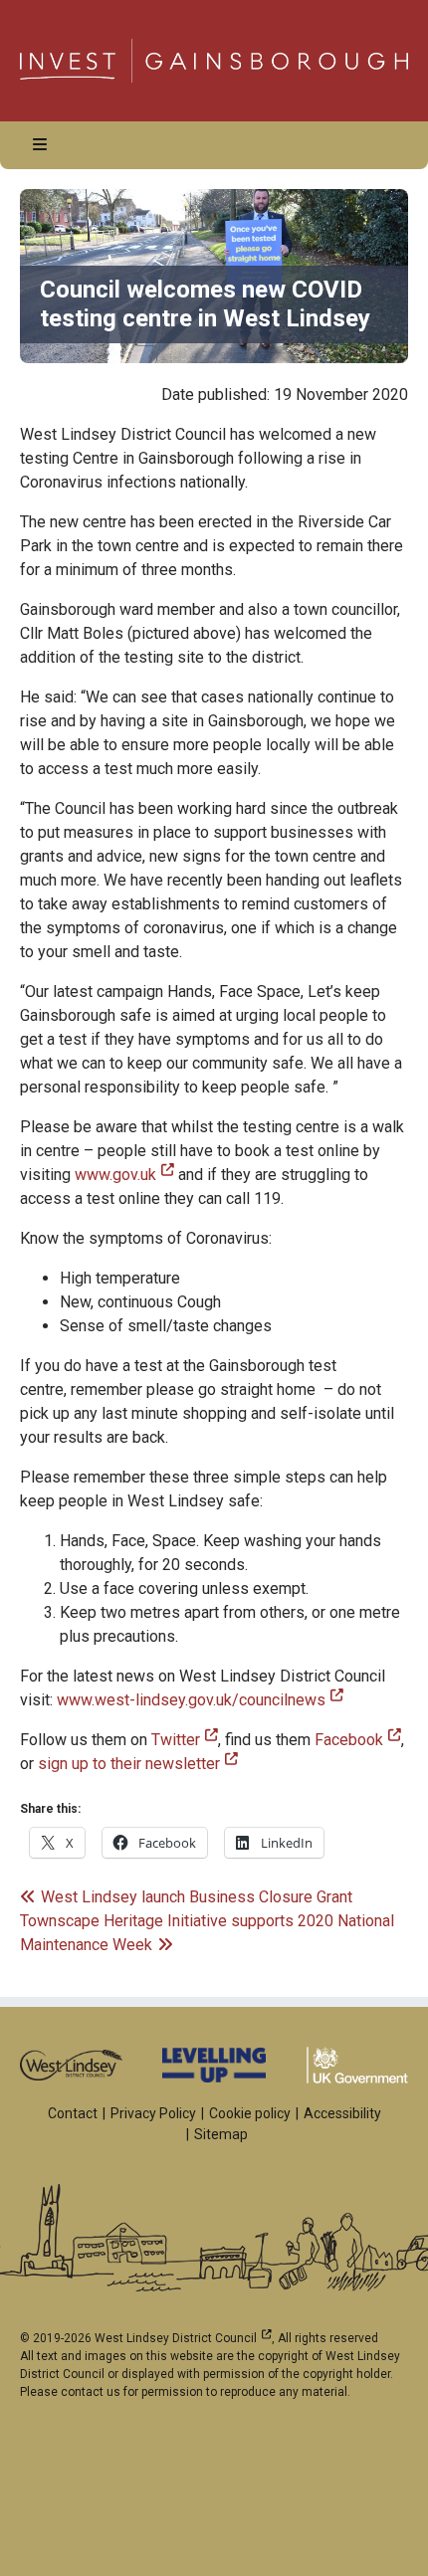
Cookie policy (250, 2113)
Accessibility (342, 2113)
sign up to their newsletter (138, 1764)
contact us (91, 2392)
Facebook (358, 1740)
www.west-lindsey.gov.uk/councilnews (200, 1700)
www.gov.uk (124, 1175)
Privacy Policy (153, 2113)
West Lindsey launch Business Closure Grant (196, 1897)
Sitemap (221, 2134)
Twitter (185, 1740)
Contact (73, 2113)
